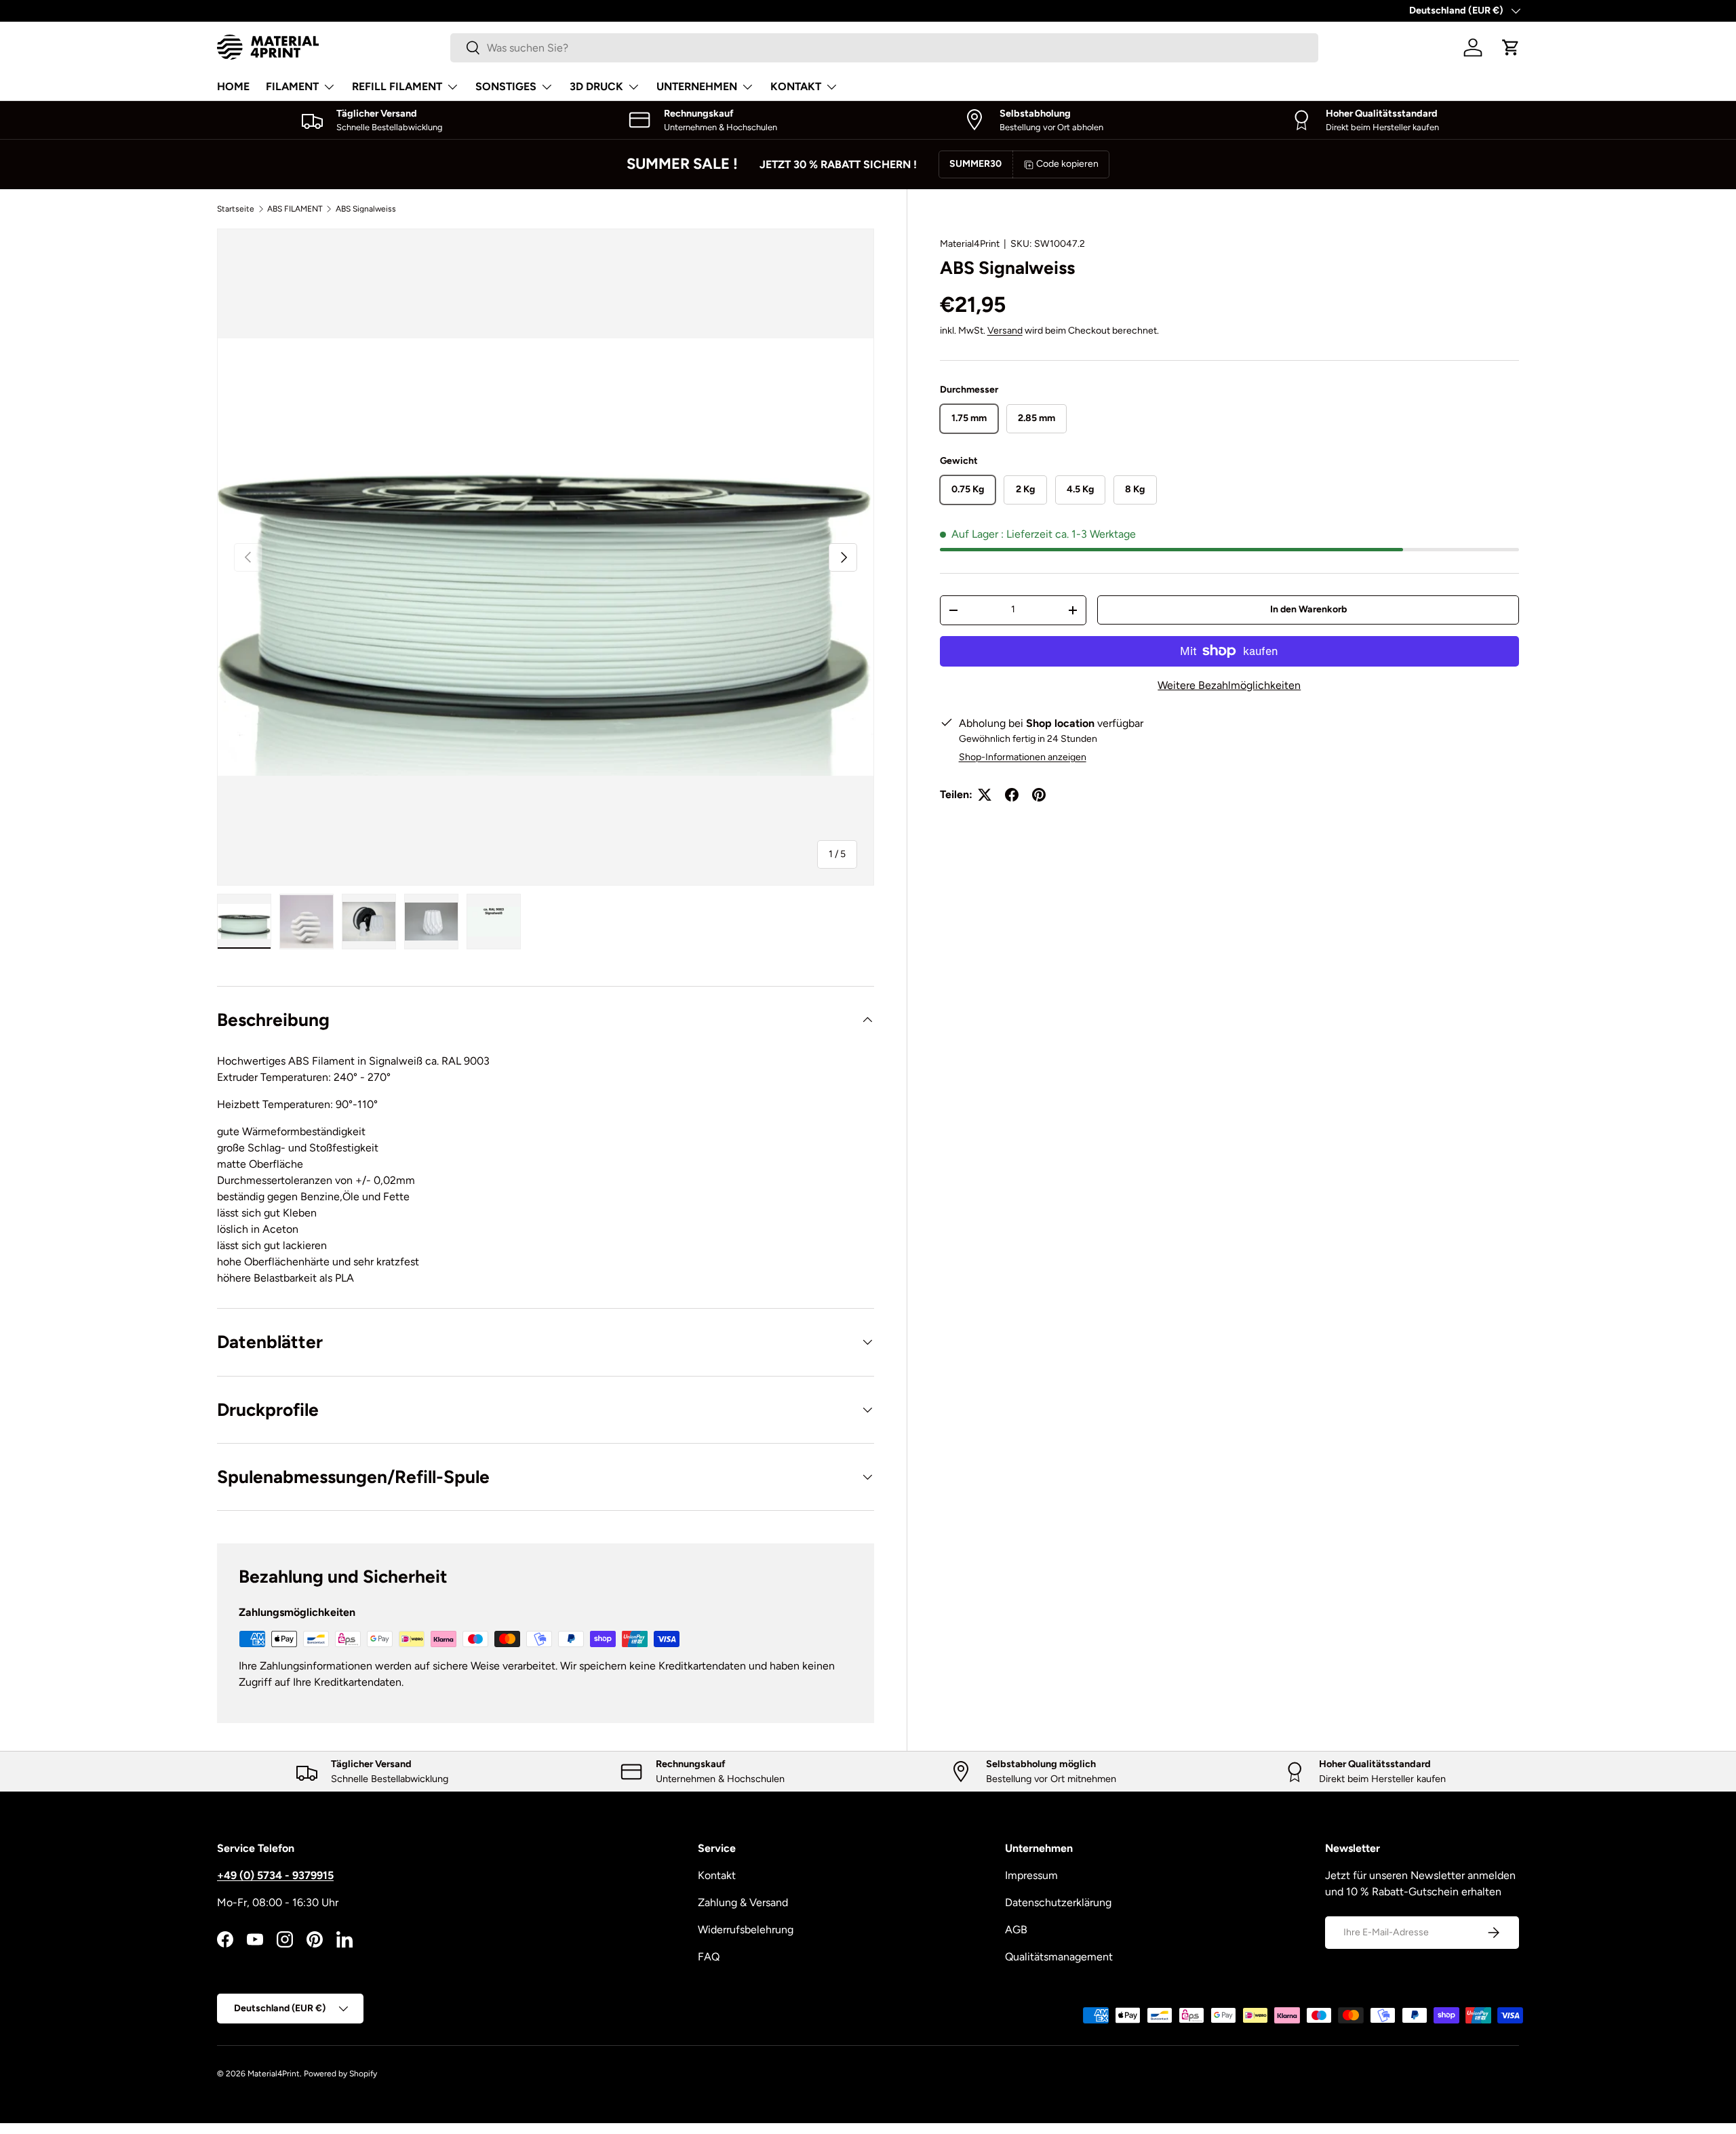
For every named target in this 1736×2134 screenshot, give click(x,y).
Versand (1005, 331)
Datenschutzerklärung (1058, 1902)
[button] (1511, 47)
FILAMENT (292, 86)
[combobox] (884, 48)
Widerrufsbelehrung (746, 1930)
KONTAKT (796, 86)
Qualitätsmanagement (1059, 1957)
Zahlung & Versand (743, 1902)
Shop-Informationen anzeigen (1023, 757)
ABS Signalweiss (366, 209)
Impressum (1031, 1875)
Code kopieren (1067, 164)
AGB (1016, 1930)
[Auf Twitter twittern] (985, 795)
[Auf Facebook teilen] (1012, 795)
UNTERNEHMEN (697, 86)
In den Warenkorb (1308, 609)
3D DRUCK (596, 86)
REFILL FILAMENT (397, 86)
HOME (233, 86)
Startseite (236, 209)
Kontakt (717, 1875)
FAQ (709, 1957)
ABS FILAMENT (295, 209)
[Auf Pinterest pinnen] (1039, 795)
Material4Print (970, 244)
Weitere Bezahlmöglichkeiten (1229, 685)
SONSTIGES (506, 86)
